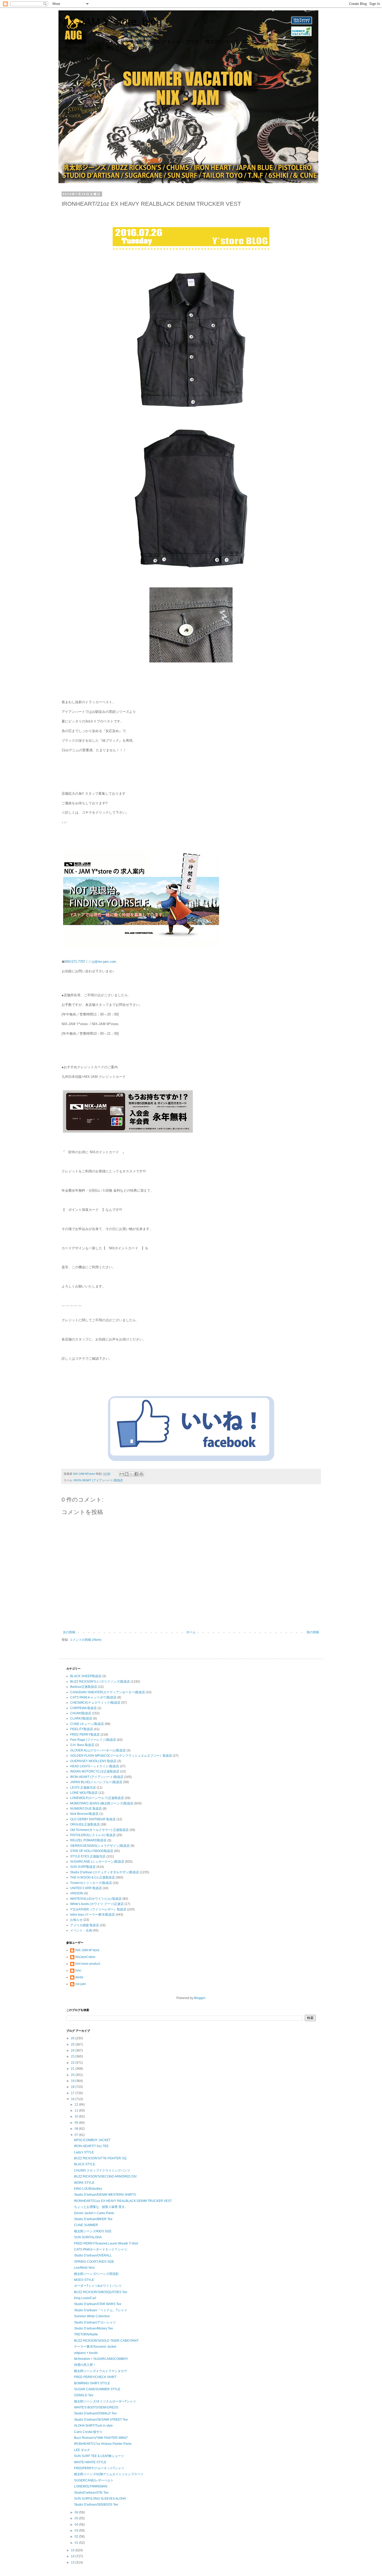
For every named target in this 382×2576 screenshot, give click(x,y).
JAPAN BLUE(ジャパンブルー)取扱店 (96, 1782)
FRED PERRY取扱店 (85, 1735)
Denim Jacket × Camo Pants (94, 2213)
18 (73, 2087)
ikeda (79, 1977)
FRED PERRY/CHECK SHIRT (95, 2377)
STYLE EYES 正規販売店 (88, 1856)
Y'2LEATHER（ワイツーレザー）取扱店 (98, 1909)
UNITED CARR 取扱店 (86, 1888)
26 (73, 2038)
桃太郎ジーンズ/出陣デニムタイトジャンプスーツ (109, 2474)
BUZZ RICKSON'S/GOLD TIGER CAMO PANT (106, 2341)
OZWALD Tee (84, 2395)
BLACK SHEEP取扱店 (86, 1676)
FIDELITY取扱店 (82, 1729)
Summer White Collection (92, 2316)
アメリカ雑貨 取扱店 (85, 1925)
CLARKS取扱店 (81, 1718)
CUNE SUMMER (86, 2225)
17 (73, 2093)
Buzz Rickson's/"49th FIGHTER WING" (101, 2438)
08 (77, 2129)
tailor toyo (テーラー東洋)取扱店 (93, 1915)
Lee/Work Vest (84, 2268)
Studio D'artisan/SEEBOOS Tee (96, 2505)
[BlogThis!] (127, 1474)
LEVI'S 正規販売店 (83, 1788)
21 (73, 2069)
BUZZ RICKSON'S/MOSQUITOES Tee (101, 2292)
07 (77, 2135)
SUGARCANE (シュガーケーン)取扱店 (97, 1862)
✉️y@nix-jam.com (103, 962)
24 (73, 2050)
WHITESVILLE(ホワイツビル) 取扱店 (96, 1899)
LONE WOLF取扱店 (84, 1793)
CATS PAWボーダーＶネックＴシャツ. (101, 2249)
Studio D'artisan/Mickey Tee (94, 2328)
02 (77, 2537)
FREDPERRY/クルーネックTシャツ (99, 2468)
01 (77, 2543)
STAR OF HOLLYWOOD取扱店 (92, 1851)
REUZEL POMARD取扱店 (88, 1840)
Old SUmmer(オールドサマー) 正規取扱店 (99, 1830)
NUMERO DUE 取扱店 (86, 1809)
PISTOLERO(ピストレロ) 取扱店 (93, 1835)
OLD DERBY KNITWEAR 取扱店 (93, 1819)
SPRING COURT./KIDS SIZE (94, 2262)
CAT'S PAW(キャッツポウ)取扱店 (93, 1697)
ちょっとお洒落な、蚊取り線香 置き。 (101, 2207)
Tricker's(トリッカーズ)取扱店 (91, 1883)
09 (77, 2123)
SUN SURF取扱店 (83, 1867)
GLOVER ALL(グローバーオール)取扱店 (98, 1750)
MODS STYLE (84, 2280)
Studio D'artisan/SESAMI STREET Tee (101, 2420)
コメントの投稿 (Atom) (85, 1640)
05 (77, 2518)
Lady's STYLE (84, 2152)
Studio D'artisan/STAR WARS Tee (98, 2304)
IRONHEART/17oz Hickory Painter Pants (103, 2444)
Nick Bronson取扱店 (84, 1814)
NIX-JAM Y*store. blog (110, 22)
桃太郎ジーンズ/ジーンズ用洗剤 (96, 2274)
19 (73, 2081)
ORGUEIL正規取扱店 (85, 1824)
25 (73, 2044)
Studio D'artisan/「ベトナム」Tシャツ (101, 2310)
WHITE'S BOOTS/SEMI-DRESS (96, 2407)
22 (73, 2063)
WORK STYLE (84, 2183)
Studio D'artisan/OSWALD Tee (95, 2413)
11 (77, 2110)
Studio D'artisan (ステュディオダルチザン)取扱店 (105, 1872)
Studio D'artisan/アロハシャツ (95, 2322)
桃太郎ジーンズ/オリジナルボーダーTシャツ (105, 2401)
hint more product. (88, 1964)
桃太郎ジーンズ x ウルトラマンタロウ (101, 2371)
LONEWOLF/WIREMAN (91, 2486)
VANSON (77, 1893)
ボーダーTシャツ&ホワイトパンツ (98, 2286)
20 (73, 2075)
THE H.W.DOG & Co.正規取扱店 (93, 1877)
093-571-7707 (75, 962)
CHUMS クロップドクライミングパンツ (102, 2170)
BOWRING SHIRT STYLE (92, 2383)
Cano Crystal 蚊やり (88, 2432)
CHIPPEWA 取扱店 (83, 1708)
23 (73, 2056)
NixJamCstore (85, 1957)
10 (77, 2116)
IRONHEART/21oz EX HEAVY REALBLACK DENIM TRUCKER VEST (123, 2201)
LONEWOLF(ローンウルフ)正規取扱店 (97, 1798)
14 (73, 2556)
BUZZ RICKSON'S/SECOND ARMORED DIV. (106, 2176)
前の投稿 (313, 1632)
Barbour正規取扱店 (84, 1687)
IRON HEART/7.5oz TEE (91, 2146)
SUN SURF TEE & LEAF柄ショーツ (99, 2456)
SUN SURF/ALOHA (88, 2237)
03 (77, 2531)
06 (77, 2512)
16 (73, 2099)
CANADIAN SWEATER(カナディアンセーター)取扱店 (108, 1692)
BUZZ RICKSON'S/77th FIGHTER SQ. (101, 2158)
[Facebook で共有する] (136, 1474)
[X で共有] (131, 1474)
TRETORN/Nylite (86, 2334)
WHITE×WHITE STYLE (90, 2462)
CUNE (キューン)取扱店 (87, 1724)
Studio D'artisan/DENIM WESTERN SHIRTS (105, 2195)
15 (73, 2550)
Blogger (200, 1998)
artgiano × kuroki (86, 2353)
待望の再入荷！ (85, 2365)
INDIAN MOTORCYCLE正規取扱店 (95, 1771)
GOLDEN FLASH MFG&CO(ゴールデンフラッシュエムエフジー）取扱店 (121, 1756)
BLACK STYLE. (85, 2164)
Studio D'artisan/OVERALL (93, 2255)
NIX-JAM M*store (87, 1950)
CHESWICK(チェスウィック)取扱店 (95, 1703)
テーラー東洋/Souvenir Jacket (95, 2347)
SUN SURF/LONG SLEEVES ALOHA (100, 2499)
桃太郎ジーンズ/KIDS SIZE (93, 2231)
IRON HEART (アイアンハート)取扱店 (98, 1480)
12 (77, 2104)
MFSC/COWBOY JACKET (92, 2140)
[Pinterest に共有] (141, 1474)
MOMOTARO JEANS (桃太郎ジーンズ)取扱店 (102, 1803)
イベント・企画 (81, 1930)
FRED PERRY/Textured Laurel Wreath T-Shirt (106, 2243)
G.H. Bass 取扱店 (82, 1745)
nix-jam (81, 1984)
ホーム (191, 1632)
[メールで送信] (122, 1474)
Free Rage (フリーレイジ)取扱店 (93, 1740)
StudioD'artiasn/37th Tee (91, 2493)
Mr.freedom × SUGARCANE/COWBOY (101, 2359)
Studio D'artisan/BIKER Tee (93, 2219)
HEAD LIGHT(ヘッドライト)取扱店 (95, 1766)
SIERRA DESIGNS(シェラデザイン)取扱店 (100, 1846)
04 (77, 2525)
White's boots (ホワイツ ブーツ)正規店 (97, 1904)
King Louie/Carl (85, 2298)
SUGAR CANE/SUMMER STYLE (97, 2389)
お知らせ (76, 1920)
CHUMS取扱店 (81, 1713)
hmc (78, 1970)
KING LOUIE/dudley (88, 2189)
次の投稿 (69, 1632)
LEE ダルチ (82, 2450)
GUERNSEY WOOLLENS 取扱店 (93, 1761)
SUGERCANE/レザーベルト (94, 2480)
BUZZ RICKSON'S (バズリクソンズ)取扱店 (100, 1682)
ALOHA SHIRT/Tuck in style (93, 2426)
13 (73, 2562)
